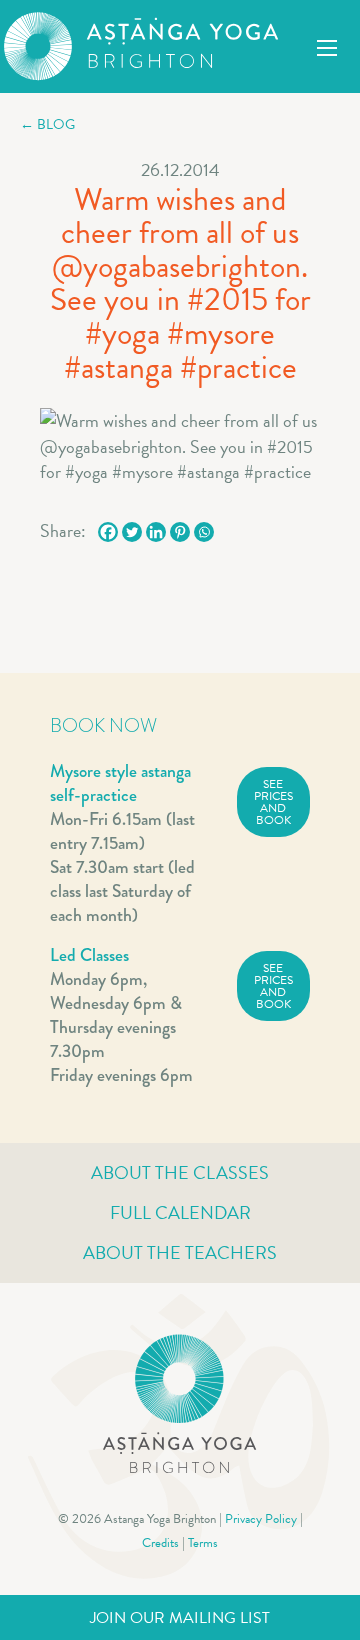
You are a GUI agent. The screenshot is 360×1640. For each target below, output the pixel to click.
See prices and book (273, 802)
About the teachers (180, 1252)
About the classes (180, 1172)
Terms (203, 1543)
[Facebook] (108, 532)
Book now (103, 725)
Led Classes (89, 955)
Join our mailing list (180, 1618)
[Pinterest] (180, 532)
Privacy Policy (261, 1519)
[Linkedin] (156, 532)
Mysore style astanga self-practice (120, 783)
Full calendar (180, 1212)
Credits (160, 1543)
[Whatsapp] (204, 532)
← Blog (47, 124)
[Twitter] (132, 532)
